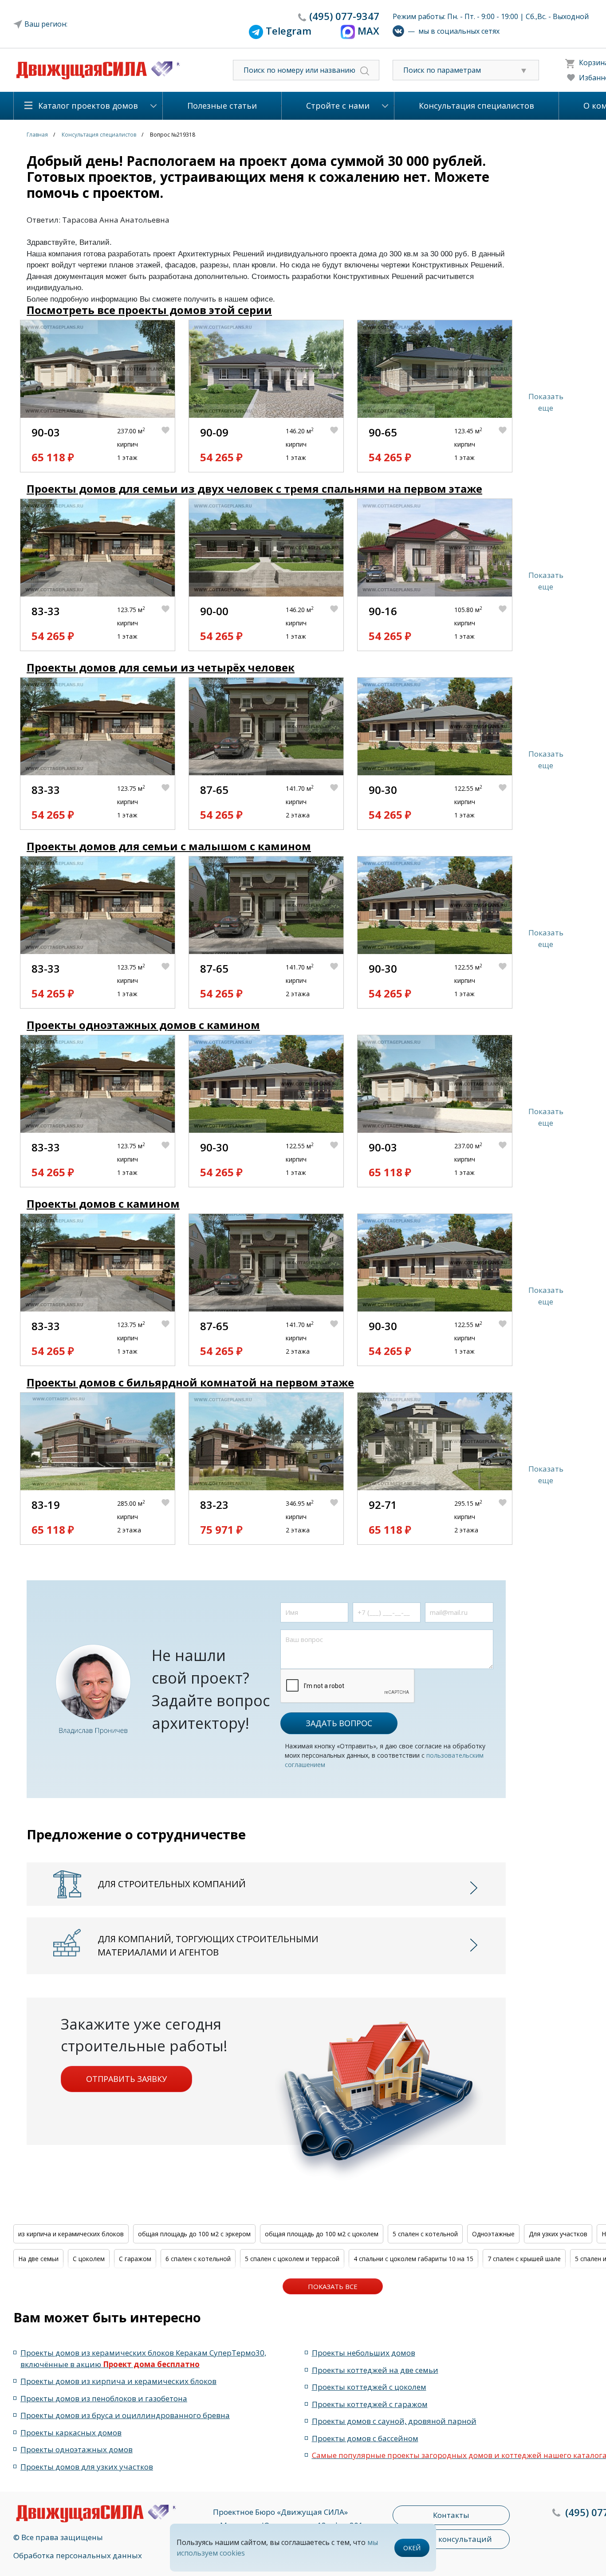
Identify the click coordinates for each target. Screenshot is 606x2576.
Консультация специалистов (476, 106)
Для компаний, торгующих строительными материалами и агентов (208, 1946)
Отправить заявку (126, 2079)
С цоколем (89, 2259)
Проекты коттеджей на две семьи (375, 2370)
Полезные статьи (222, 106)
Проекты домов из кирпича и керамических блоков (118, 2381)
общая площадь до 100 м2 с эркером (194, 2234)
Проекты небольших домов (364, 2353)
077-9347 (344, 16)
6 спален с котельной (198, 2259)
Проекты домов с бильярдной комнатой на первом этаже (190, 1382)
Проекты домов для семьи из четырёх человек (161, 667)
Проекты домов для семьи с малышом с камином (169, 846)
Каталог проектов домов (88, 106)
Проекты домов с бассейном (365, 2438)
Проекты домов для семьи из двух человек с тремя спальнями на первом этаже (254, 489)
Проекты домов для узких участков (87, 2467)
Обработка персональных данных (78, 2555)
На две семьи (38, 2259)
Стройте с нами (338, 106)
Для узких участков (558, 2234)
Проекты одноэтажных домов (77, 2449)
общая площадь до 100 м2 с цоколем (322, 2234)
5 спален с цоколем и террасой (292, 2259)
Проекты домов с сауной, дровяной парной (394, 2421)
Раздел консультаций (451, 2539)
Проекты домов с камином (103, 1204)
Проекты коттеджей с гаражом (370, 2404)
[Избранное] (168, 445)
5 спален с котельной (425, 2234)
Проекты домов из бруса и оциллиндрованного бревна (125, 2415)
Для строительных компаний (172, 1884)
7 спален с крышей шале (524, 2259)
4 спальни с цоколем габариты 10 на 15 (413, 2259)
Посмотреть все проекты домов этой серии (149, 310)
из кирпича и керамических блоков (71, 2234)
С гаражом (135, 2259)
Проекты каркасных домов (71, 2433)
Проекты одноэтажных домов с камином (143, 1025)
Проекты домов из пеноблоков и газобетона (104, 2398)
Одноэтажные (493, 2234)
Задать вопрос (339, 1723)
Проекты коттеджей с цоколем (369, 2387)
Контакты (451, 2515)
